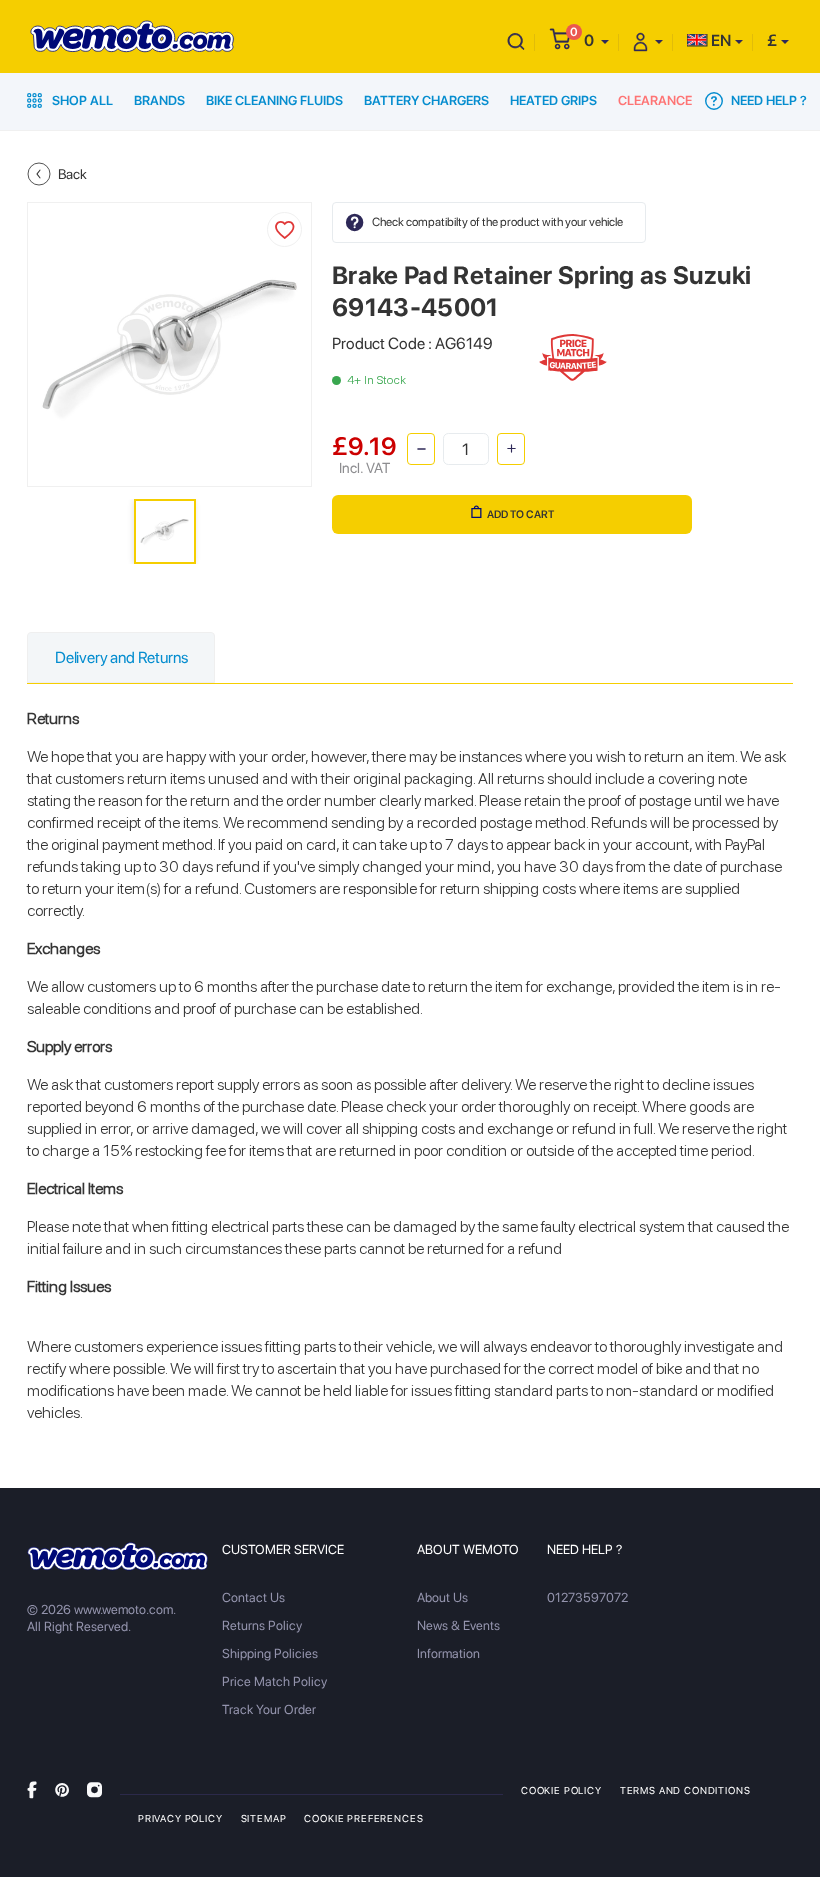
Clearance (655, 100)
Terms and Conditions (685, 1790)
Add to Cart (520, 514)
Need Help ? (767, 100)
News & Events (458, 1625)
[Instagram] (94, 1789)
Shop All (81, 100)
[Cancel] (516, 40)
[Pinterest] (62, 1789)
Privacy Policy (180, 1818)
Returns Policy (262, 1625)
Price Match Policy (274, 1681)
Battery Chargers (426, 100)
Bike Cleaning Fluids (274, 100)
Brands (159, 100)
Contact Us (253, 1597)
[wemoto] (117, 1556)
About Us (442, 1597)
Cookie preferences (363, 1818)
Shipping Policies (270, 1653)
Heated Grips (553, 100)
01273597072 (587, 1597)
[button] (596, 40)
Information (448, 1653)
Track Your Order (269, 1709)
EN (719, 40)
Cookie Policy (561, 1790)
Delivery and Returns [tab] (121, 657)
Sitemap (264, 1818)
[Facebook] (32, 1789)
